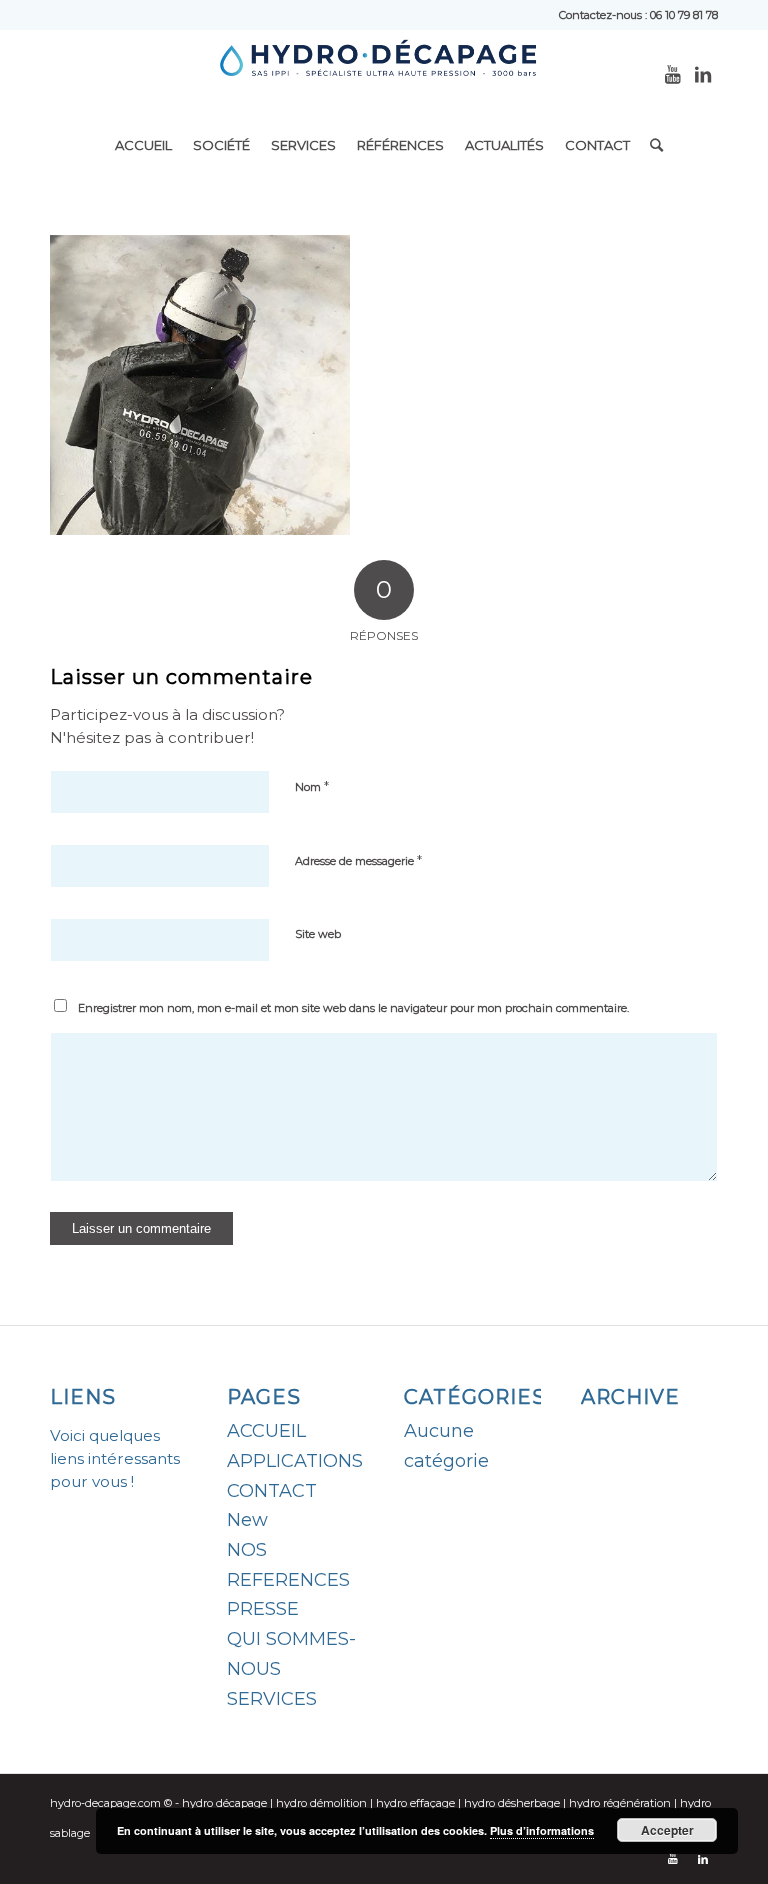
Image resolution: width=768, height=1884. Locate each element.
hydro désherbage (512, 1803)
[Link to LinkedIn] (703, 75)
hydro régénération (620, 1803)
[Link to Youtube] (673, 75)
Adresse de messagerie (358, 860)
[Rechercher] (651, 145)
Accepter (667, 1830)
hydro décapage (224, 1803)
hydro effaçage (415, 1803)
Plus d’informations (542, 1830)
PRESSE (263, 1609)
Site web (318, 934)
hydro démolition (321, 1803)
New (247, 1520)
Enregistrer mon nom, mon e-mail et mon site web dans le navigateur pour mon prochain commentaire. (353, 1008)
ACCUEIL (266, 1431)
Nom (312, 786)
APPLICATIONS (295, 1461)
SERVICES (272, 1699)
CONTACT (272, 1491)
